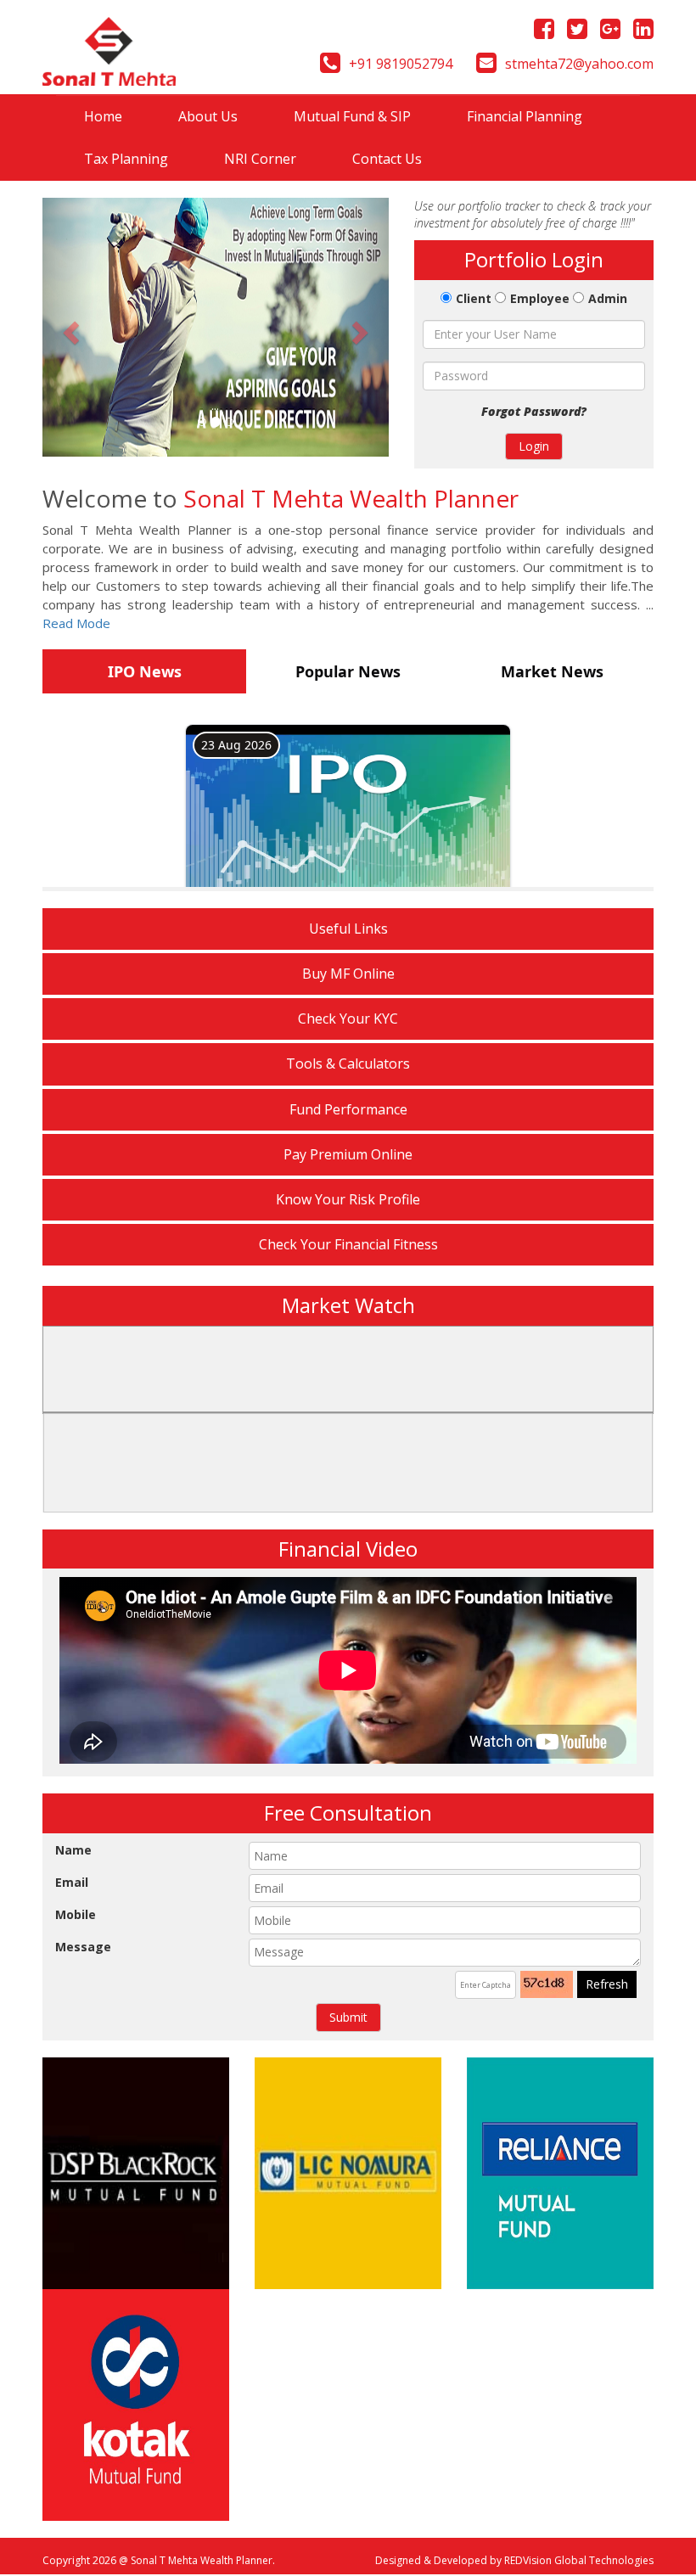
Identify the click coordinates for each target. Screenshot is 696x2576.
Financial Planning (525, 116)
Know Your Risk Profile (348, 1199)
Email (72, 1882)
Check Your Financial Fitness (348, 1244)
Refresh (607, 1984)
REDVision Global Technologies (579, 2560)
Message (83, 1947)
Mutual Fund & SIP (352, 116)
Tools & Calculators (348, 1064)
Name (73, 1850)
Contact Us (387, 159)
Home (117, 116)
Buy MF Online (348, 974)
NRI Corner (260, 159)
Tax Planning (126, 159)
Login (534, 446)
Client (474, 298)
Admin (608, 298)
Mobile (76, 1914)
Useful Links (348, 929)
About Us (208, 116)
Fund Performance (348, 1109)
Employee (540, 298)
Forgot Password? (534, 411)
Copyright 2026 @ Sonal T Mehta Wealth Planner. (159, 2560)
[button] (68, 327)
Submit (348, 2017)
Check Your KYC (348, 1019)
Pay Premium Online (348, 1154)
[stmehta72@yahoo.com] (486, 66)
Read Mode (76, 623)
